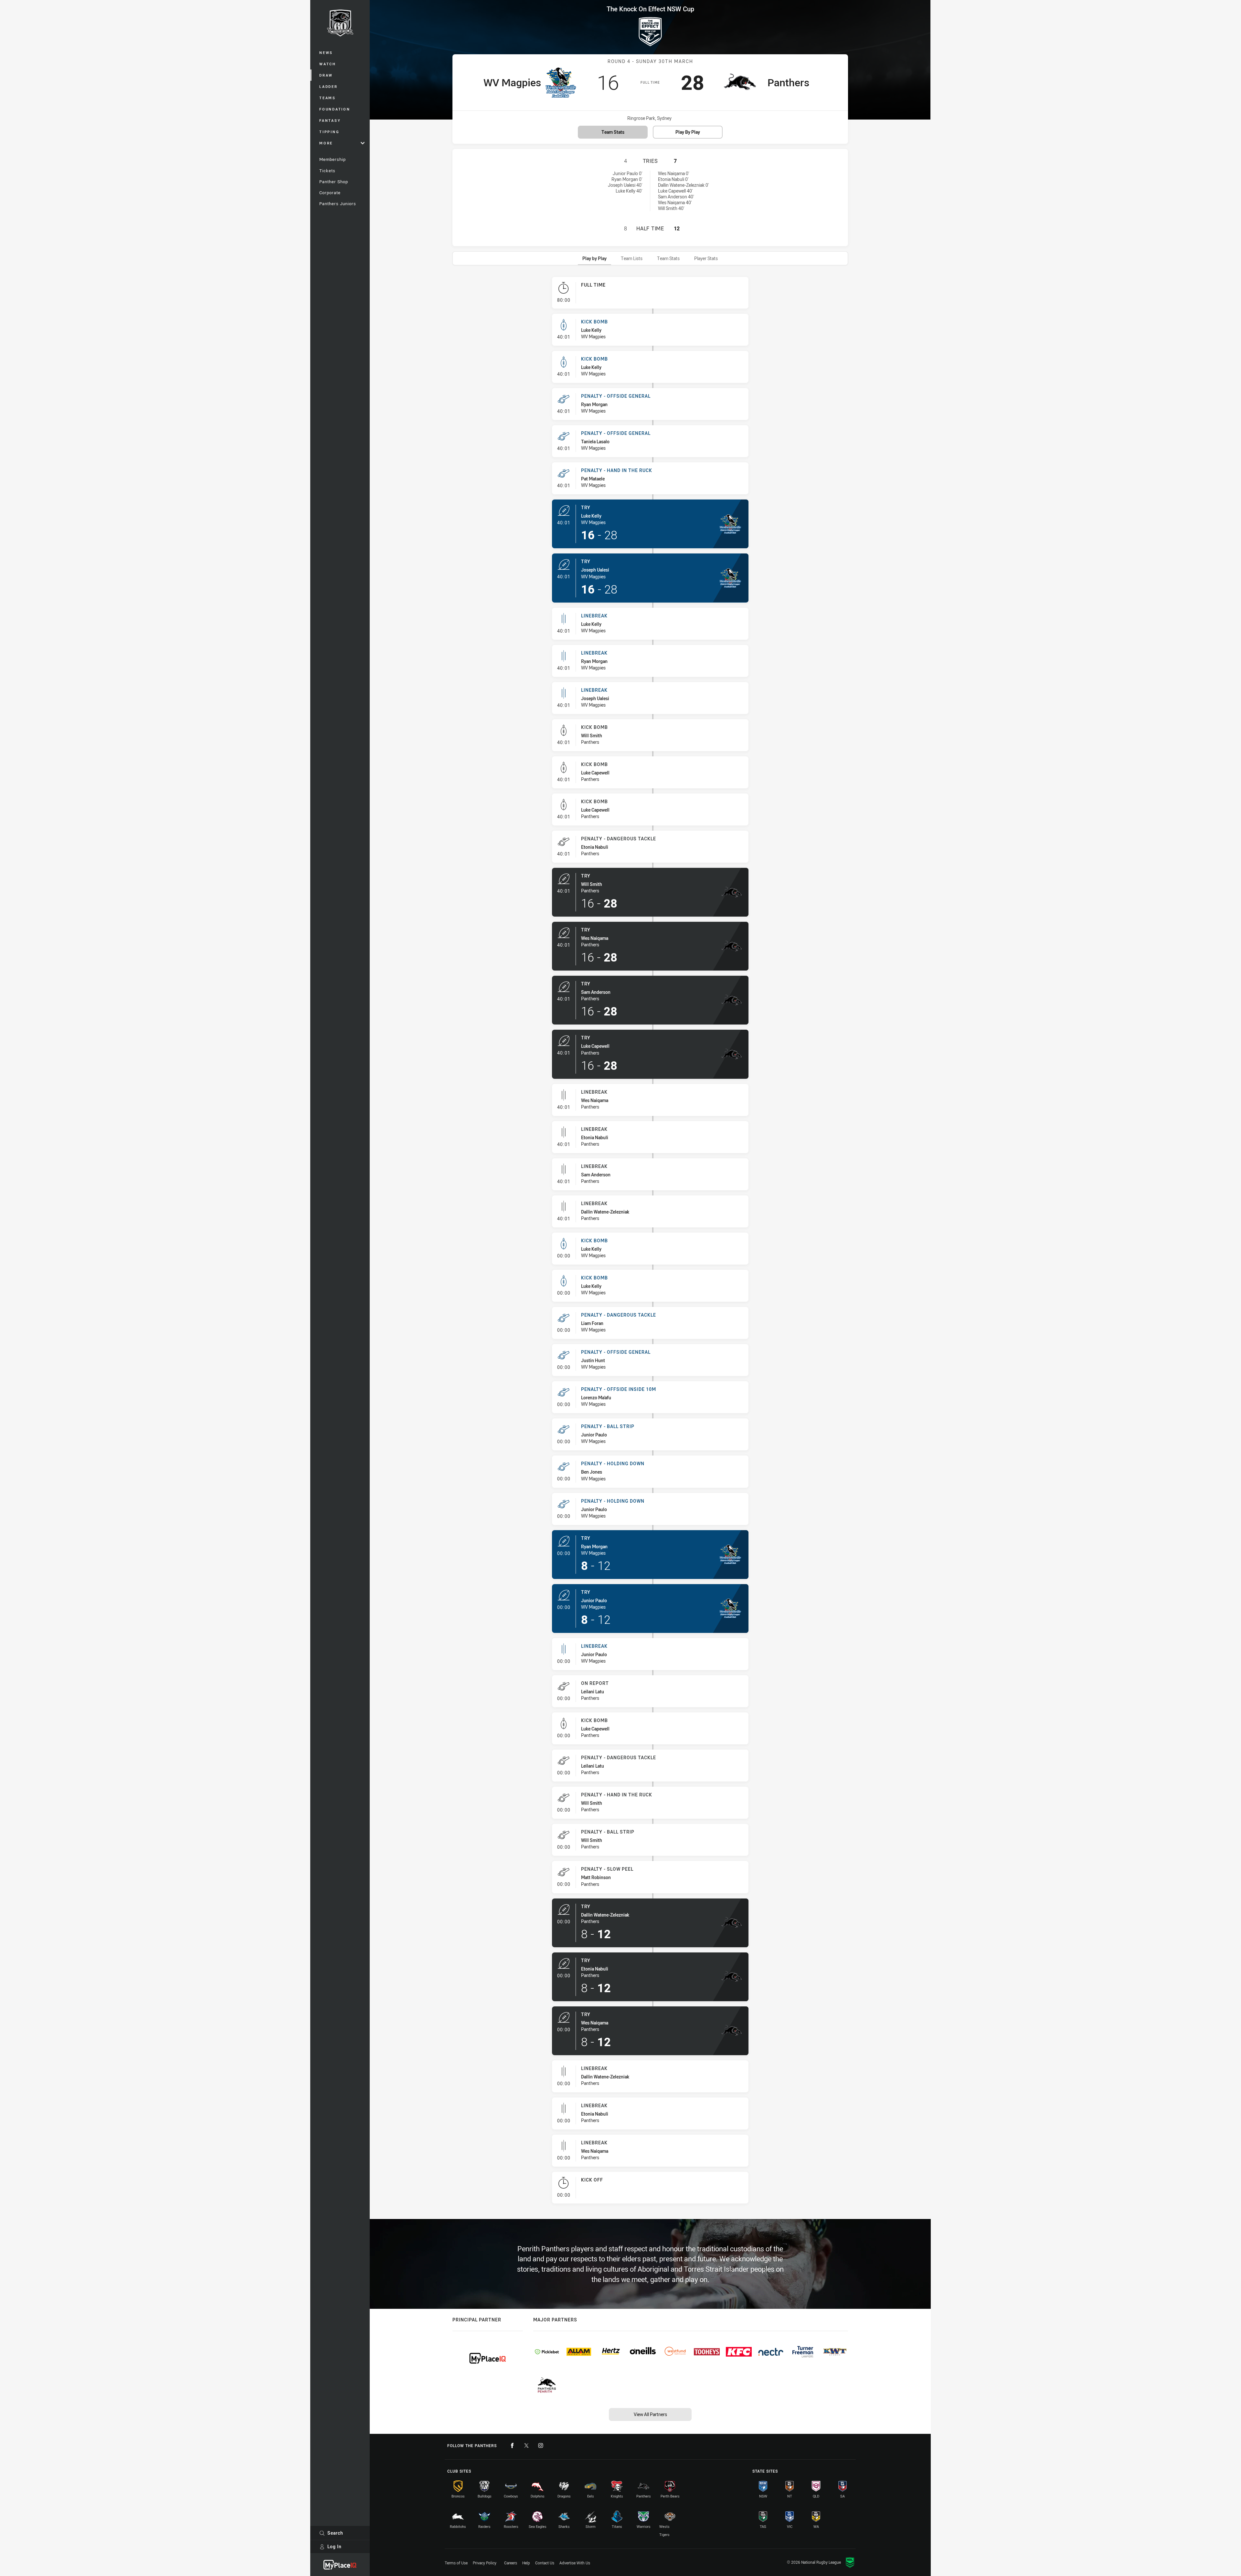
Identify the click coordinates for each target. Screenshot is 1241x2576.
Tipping (329, 132)
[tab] (594, 258)
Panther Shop (334, 182)
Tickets (327, 171)
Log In (334, 2546)
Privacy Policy (485, 2563)
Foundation (335, 109)
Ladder (329, 86)
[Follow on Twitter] (526, 2445)
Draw (326, 75)
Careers (511, 2563)
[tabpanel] (650, 1243)
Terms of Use (456, 2563)
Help (526, 2563)
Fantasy (330, 120)
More (326, 143)
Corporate (330, 193)
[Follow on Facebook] (512, 2445)
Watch (328, 64)
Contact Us (545, 2563)
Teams (328, 98)
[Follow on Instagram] (541, 2445)
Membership (333, 159)
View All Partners (650, 2414)
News (326, 53)
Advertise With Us (575, 2563)
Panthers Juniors (338, 204)
